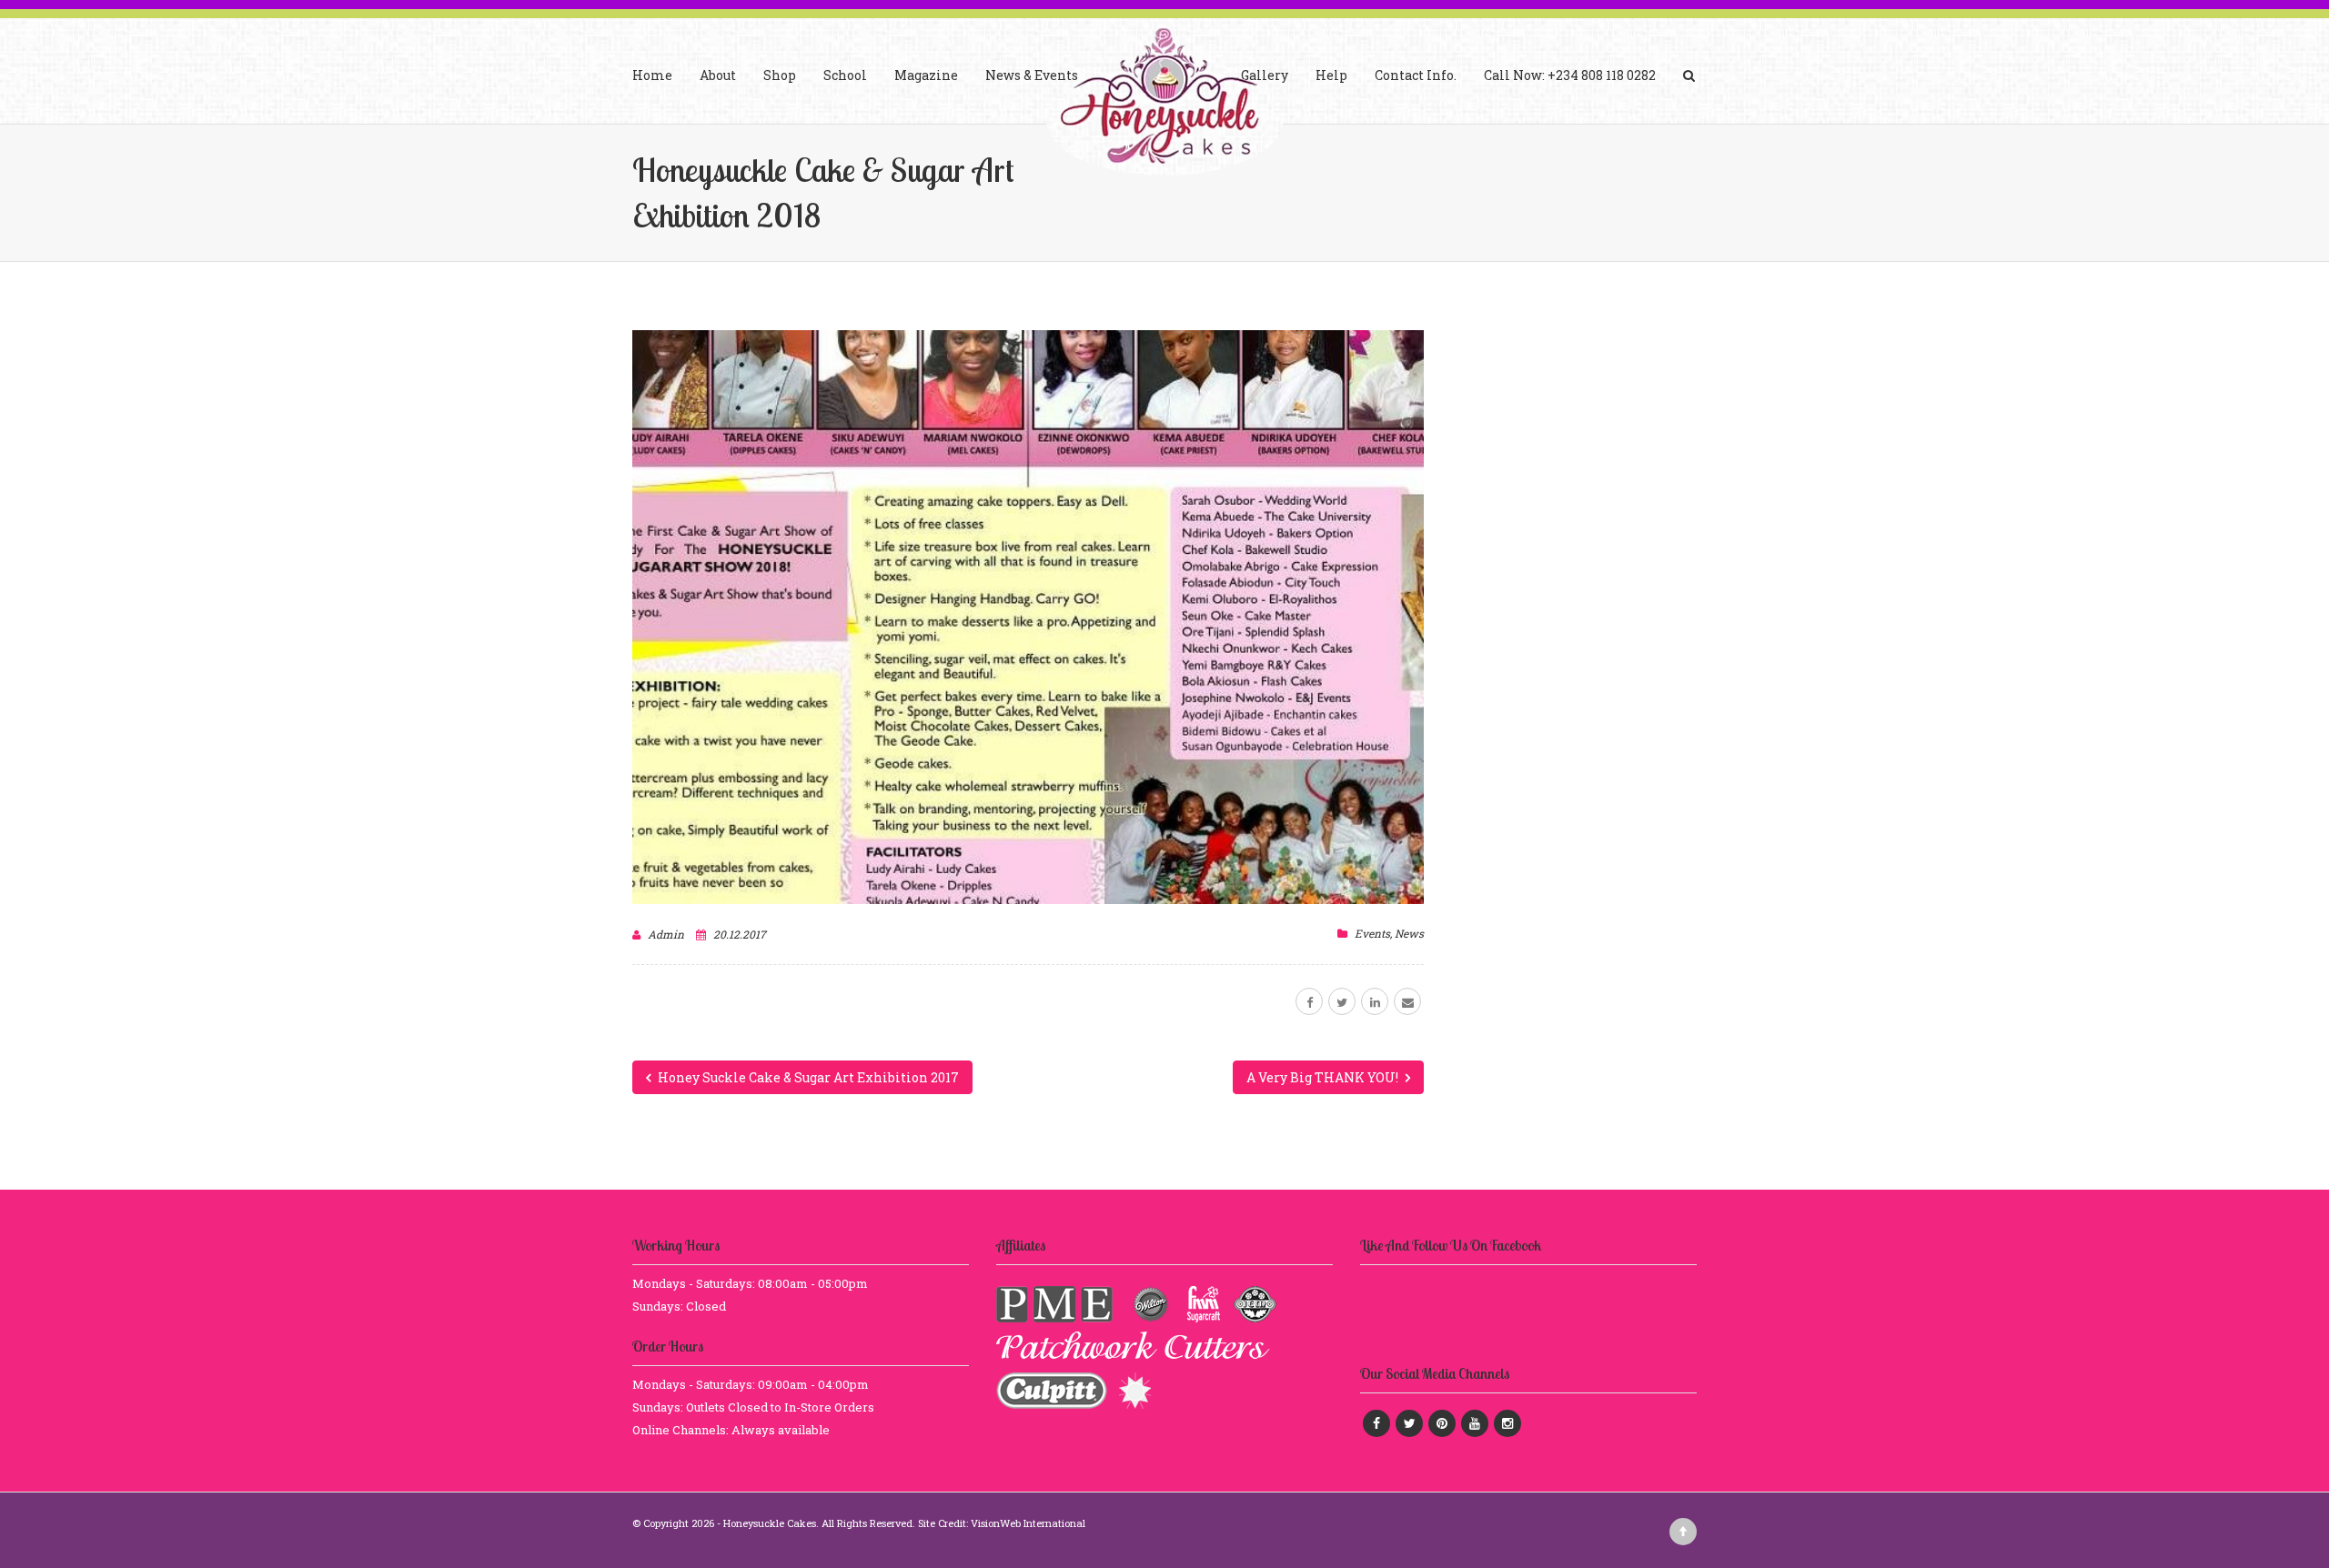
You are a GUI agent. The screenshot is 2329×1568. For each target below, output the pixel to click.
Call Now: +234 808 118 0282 (1570, 75)
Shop (780, 75)
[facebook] (1309, 1001)
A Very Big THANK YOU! (1324, 1077)
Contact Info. (1416, 75)
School (845, 75)
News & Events (1032, 75)
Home (652, 75)
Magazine (926, 75)
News (1409, 933)
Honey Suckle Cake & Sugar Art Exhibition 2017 (807, 1077)
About (718, 75)
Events (1372, 933)
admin (666, 934)
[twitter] (1342, 1001)
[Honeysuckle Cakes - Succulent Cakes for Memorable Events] (1164, 99)
